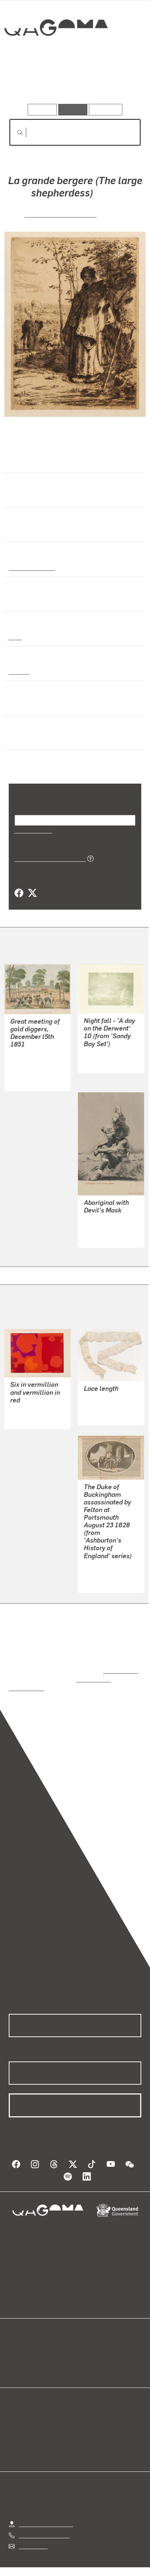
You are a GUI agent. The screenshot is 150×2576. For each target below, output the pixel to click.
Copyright (121, 2561)
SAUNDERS (99, 1566)
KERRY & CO (100, 1228)
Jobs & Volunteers (42, 2561)
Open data (22, 2343)
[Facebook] (19, 893)
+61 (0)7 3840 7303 (44, 2518)
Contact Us (33, 2529)
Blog (84, 2343)
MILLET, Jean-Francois (61, 214)
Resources (106, 109)
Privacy (87, 2561)
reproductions (119, 1663)
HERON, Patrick (30, 1403)
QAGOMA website (32, 2352)
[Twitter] (32, 893)
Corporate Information (81, 2570)
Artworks (29, 83)
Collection (56, 54)
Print (15, 637)
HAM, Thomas (28, 1054)
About (86, 2352)
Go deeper (119, 83)
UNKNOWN (98, 1399)
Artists (73, 83)
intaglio (19, 671)
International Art (31, 567)
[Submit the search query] (14, 133)
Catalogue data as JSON (48, 858)
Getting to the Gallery (46, 2507)
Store (15, 2360)
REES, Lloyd (100, 1054)
